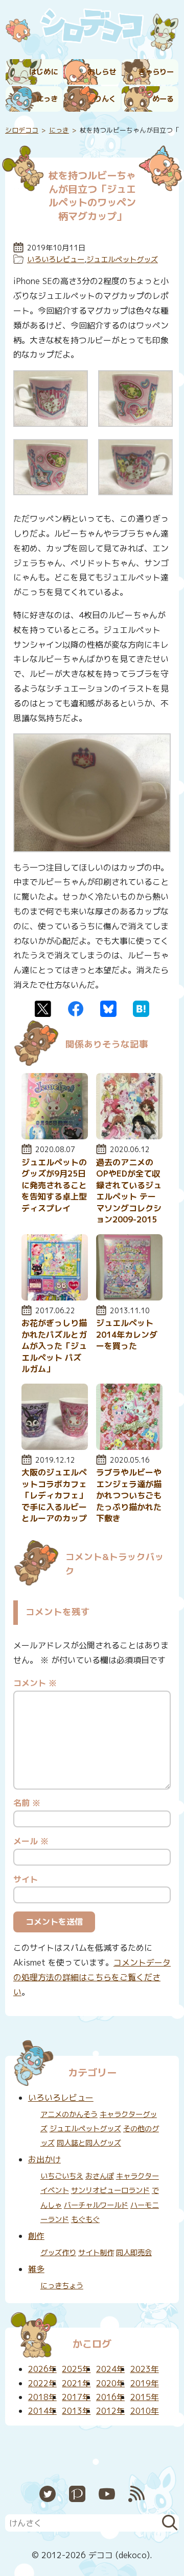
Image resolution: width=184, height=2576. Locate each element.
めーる (163, 99)
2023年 (145, 2369)
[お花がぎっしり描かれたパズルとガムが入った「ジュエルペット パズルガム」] (55, 1297)
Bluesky (108, 1009)
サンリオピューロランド (110, 2190)
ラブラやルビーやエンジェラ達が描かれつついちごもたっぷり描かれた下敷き (129, 1495)
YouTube (107, 2494)
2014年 (42, 2411)
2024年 (110, 2369)
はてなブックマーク (141, 1009)
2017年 (76, 2397)
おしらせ (102, 72)
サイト (26, 1879)
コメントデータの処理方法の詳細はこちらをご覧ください (92, 1977)
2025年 (76, 2369)
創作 (36, 2236)
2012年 (110, 2411)
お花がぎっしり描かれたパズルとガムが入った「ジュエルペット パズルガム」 (54, 1346)
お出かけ (44, 2159)
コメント (35, 1683)
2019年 (145, 2383)
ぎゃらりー (156, 72)
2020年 (110, 2383)
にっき (47, 99)
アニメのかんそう (69, 2114)
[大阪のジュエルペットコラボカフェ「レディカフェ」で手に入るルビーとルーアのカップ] (55, 1447)
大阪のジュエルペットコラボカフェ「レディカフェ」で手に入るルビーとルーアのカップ (54, 1495)
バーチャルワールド (96, 2205)
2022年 (42, 2383)
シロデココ (22, 130)
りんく (105, 99)
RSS (136, 2494)
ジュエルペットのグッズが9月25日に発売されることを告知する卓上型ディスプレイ (54, 1185)
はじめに (43, 72)
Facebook (76, 1009)
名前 (27, 1803)
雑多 (36, 2269)
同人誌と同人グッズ (89, 2143)
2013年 (76, 2411)
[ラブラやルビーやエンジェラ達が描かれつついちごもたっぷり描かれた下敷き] (129, 1447)
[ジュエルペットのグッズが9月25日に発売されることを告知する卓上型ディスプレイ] (55, 1136)
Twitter (43, 1009)
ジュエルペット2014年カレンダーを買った (127, 1334)
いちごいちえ (62, 2176)
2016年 (110, 2397)
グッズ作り (58, 2253)
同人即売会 (134, 2253)
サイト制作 (96, 2253)
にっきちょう (62, 2286)
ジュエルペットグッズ (122, 260)
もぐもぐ (85, 2220)
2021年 (76, 2383)
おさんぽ (100, 2176)
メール (31, 1841)
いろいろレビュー (56, 260)
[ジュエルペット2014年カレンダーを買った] (129, 1297)
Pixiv (77, 2494)
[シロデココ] (92, 28)
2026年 (42, 2369)
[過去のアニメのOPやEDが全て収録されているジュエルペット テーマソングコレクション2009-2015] (129, 1136)
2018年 (42, 2397)
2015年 (145, 2397)
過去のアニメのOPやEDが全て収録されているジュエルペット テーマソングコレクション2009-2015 (129, 1191)
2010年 (145, 2411)
